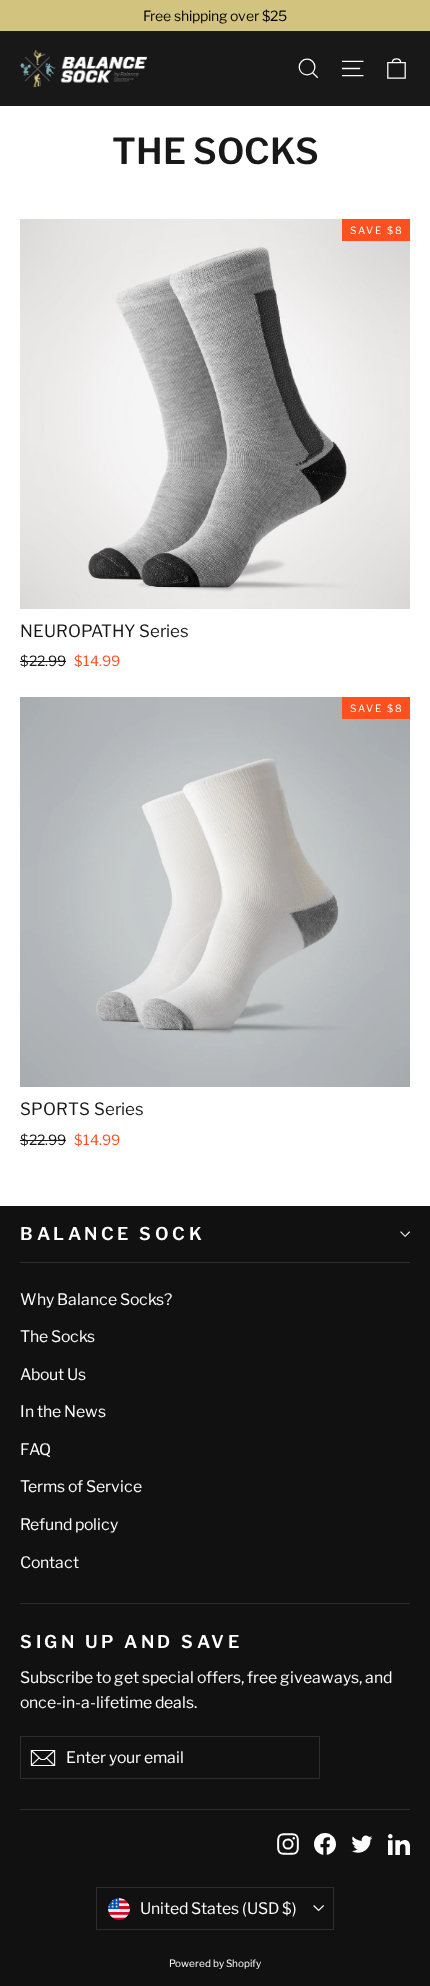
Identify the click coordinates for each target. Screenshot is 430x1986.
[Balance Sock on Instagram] (288, 1843)
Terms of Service (81, 1486)
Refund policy (69, 1524)
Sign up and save (131, 1640)
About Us (53, 1374)
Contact (49, 1562)
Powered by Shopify (215, 1963)
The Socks (57, 1336)
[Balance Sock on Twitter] (362, 1843)
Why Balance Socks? (96, 1299)
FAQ (35, 1449)
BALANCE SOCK (112, 1233)
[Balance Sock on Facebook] (325, 1843)
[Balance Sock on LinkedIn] (399, 1843)
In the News (63, 1411)
